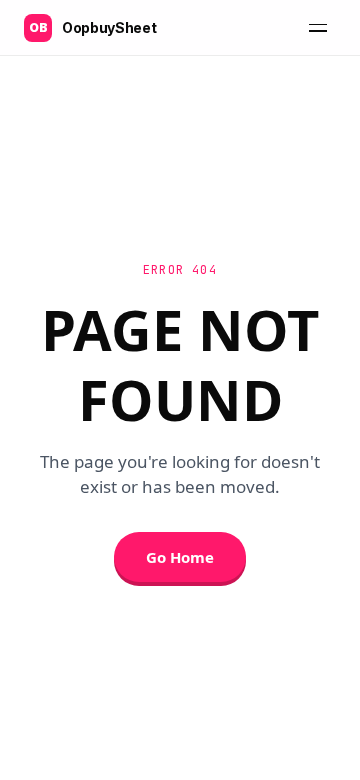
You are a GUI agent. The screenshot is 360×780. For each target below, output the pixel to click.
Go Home (180, 557)
